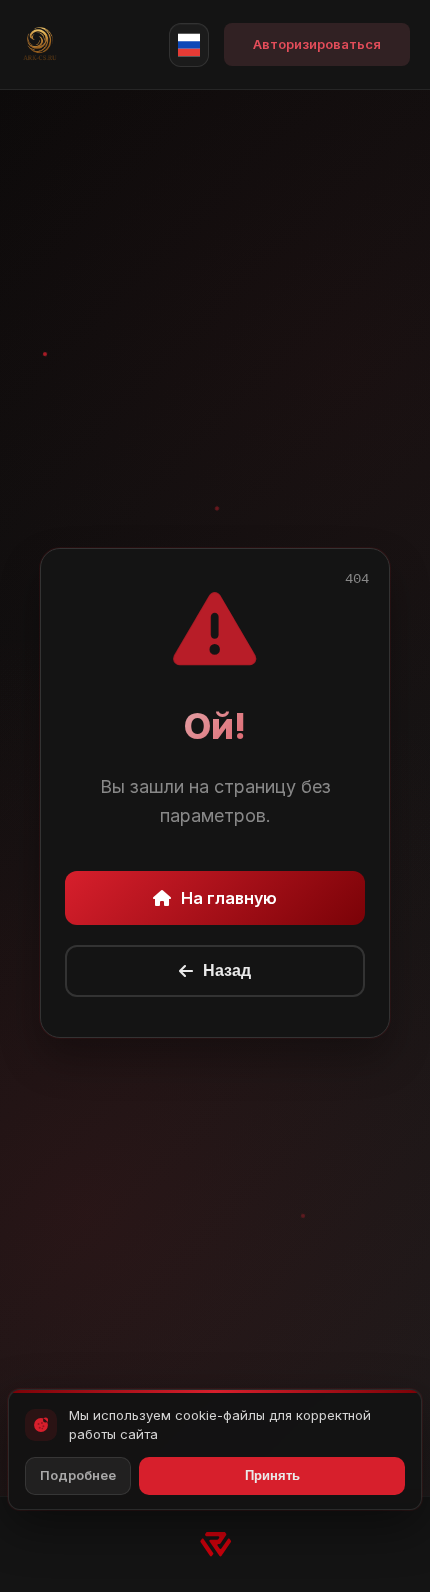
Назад (227, 970)
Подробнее (78, 1475)
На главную (229, 898)
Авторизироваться (317, 44)
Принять (272, 1475)
